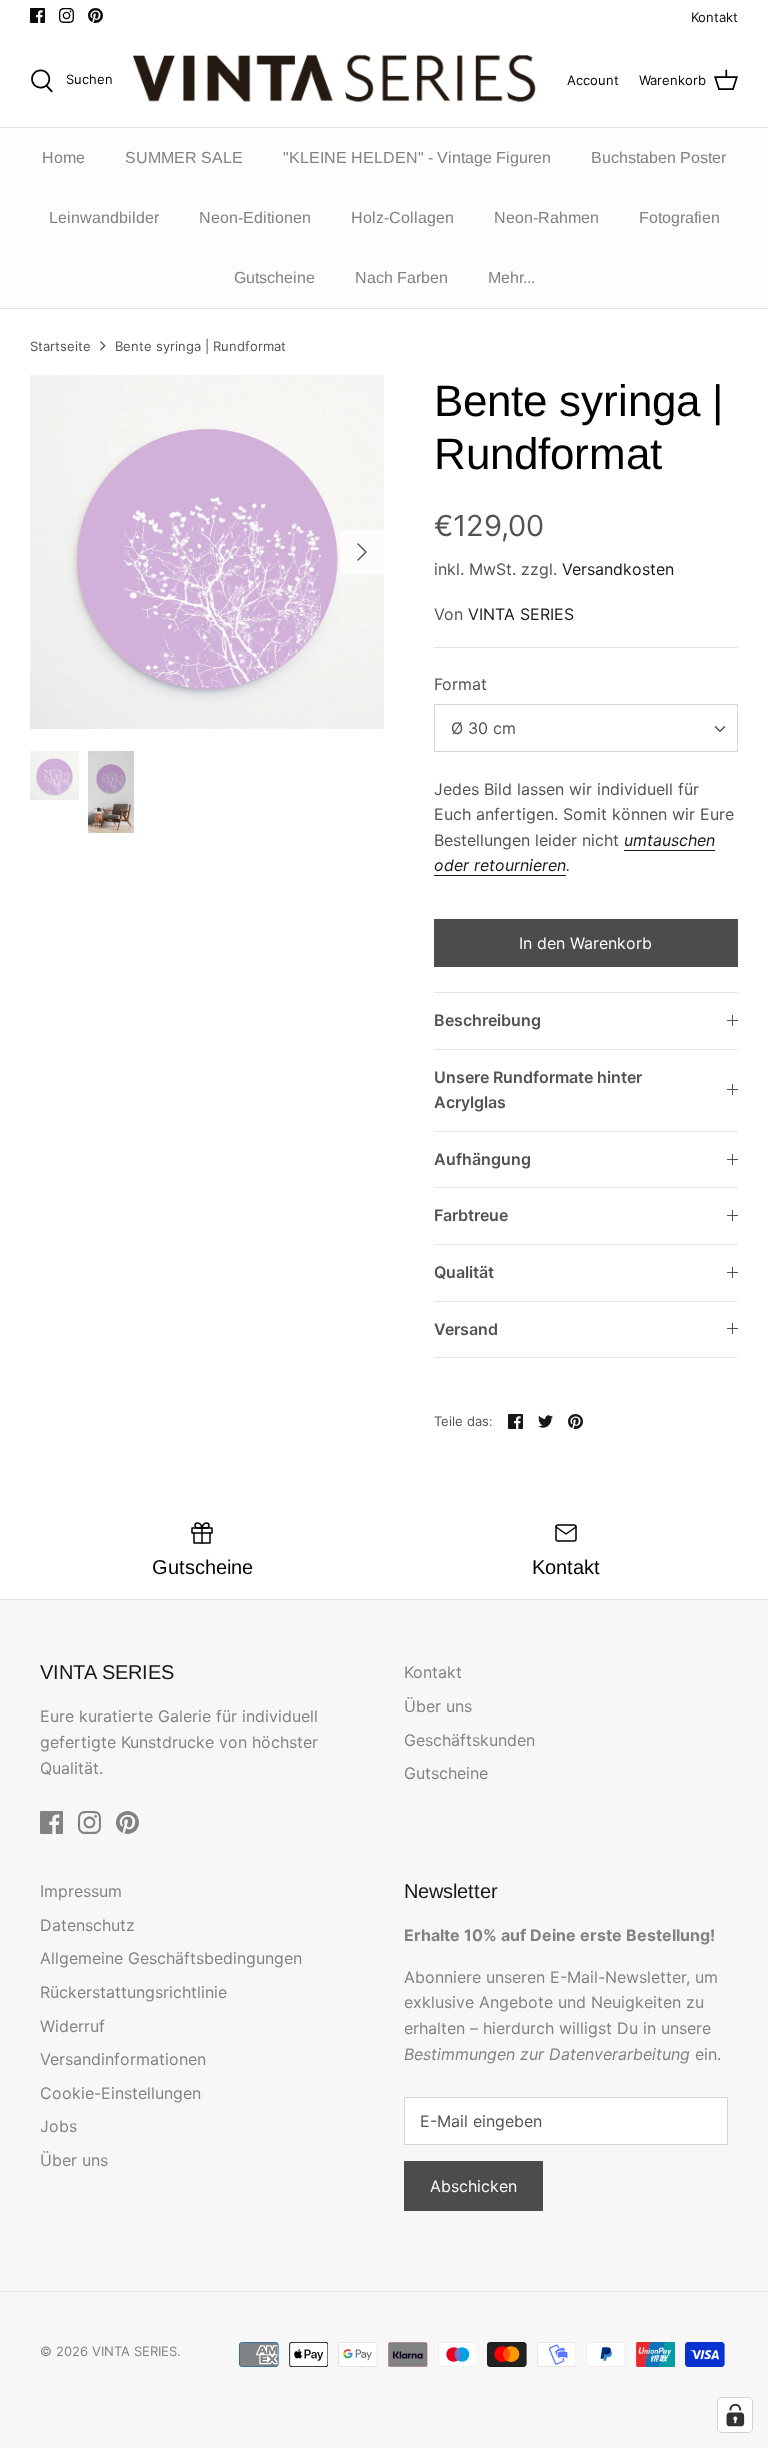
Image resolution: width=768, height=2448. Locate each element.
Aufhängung (482, 1159)
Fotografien (679, 217)
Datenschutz (87, 1925)
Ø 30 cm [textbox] (483, 728)
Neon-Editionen (255, 217)
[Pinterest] (95, 15)
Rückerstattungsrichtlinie (133, 1992)
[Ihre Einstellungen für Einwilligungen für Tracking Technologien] (735, 2415)
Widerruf (72, 2026)
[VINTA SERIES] (340, 80)
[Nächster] (362, 552)
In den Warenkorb (585, 943)
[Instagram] (66, 15)
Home (63, 157)
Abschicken (473, 2186)
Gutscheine (274, 277)
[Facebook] (37, 15)
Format (460, 684)
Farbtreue (471, 1215)
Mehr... (511, 277)
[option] (207, 552)
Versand (466, 1329)
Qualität (464, 1272)
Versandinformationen (123, 2059)
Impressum (81, 1891)
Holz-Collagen (402, 217)
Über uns (438, 1706)
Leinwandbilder (104, 217)
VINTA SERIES (521, 614)
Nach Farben (401, 277)
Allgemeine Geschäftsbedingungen (171, 1958)
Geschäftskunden (469, 1740)
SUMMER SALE (184, 157)
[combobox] (586, 728)
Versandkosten (618, 569)
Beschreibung (487, 1020)
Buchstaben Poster (658, 157)
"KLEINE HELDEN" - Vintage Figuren (417, 157)
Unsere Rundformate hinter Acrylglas (538, 1090)
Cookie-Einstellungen (120, 2093)
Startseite (60, 346)
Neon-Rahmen (546, 217)
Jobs (58, 2126)
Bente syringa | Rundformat (200, 346)
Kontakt (714, 17)
